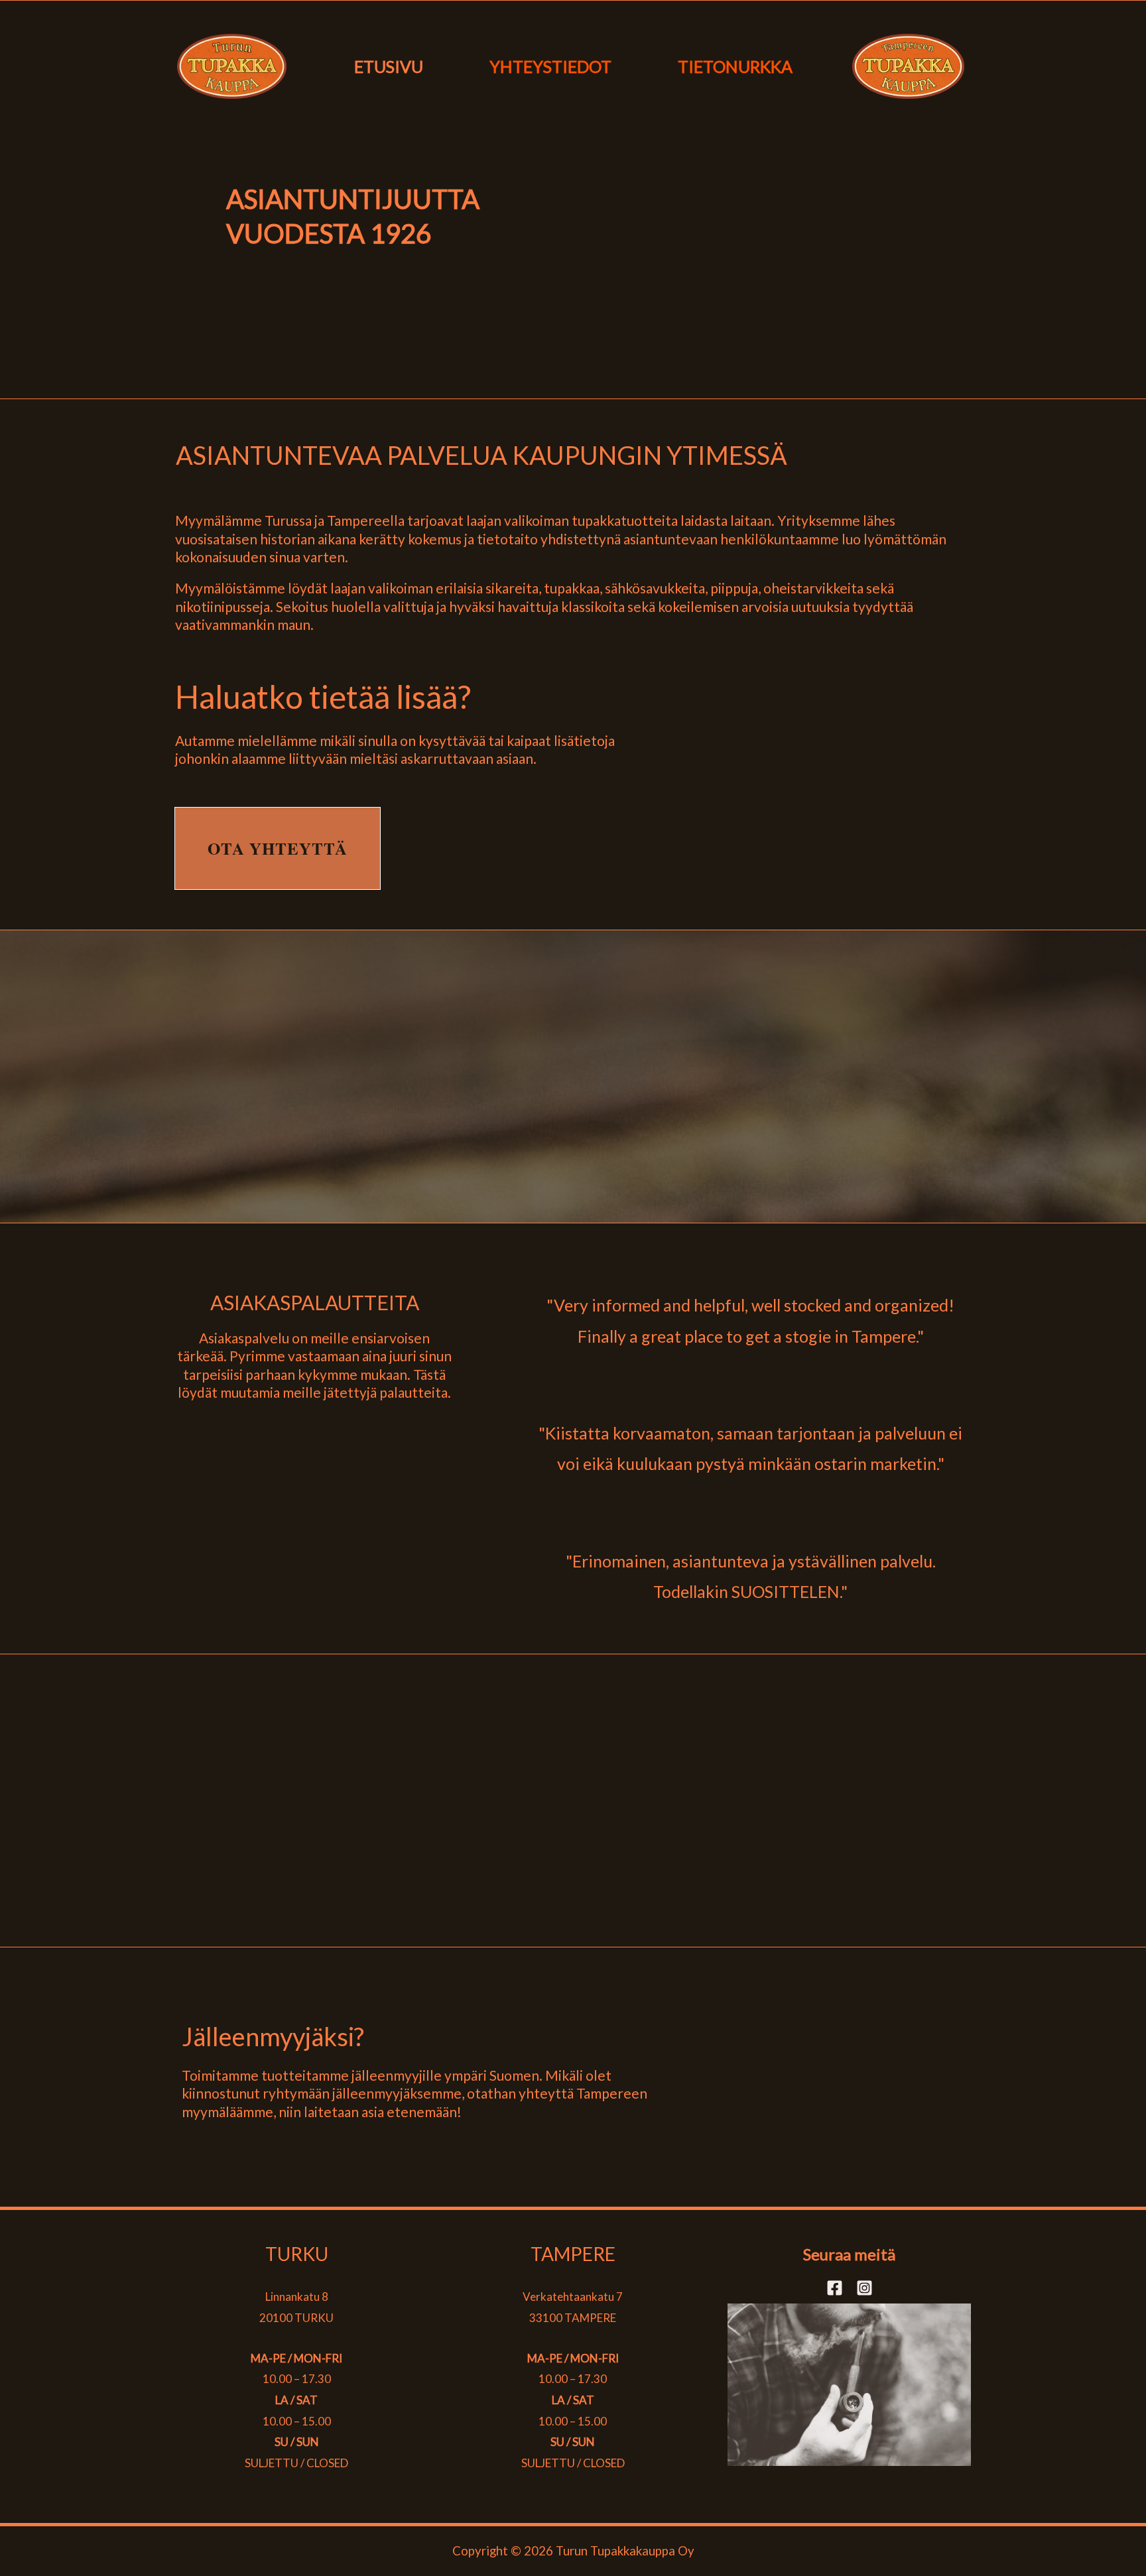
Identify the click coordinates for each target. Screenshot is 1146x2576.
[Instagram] (864, 2288)
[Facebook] (835, 2288)
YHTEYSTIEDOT (550, 66)
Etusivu (389, 66)
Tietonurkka (735, 66)
